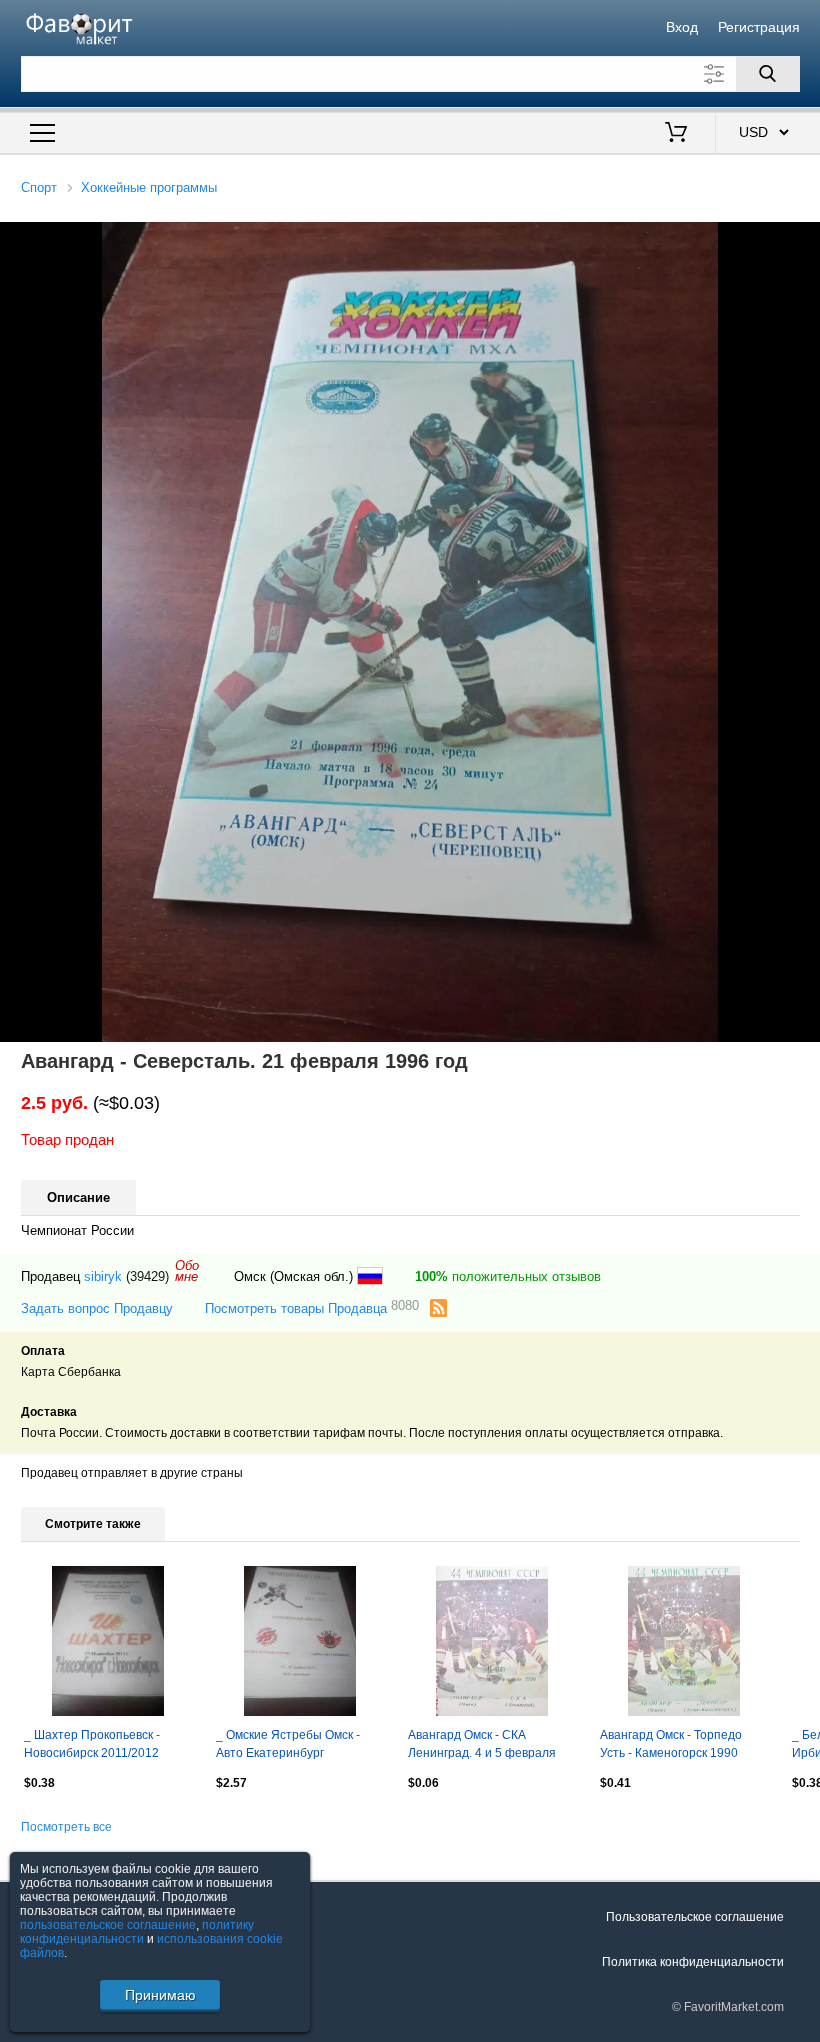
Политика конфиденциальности (693, 1962)
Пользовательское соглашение (695, 1917)
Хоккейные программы (149, 187)
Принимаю (160, 1995)
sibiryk (103, 1276)
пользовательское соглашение (108, 1925)
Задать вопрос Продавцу (97, 1308)
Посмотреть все (66, 1827)
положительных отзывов (508, 1276)
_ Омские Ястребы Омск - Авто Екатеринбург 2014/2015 (288, 1746)
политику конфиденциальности (137, 1932)
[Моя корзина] (676, 134)
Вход (682, 27)
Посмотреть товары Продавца (312, 1307)
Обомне (187, 1271)
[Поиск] (768, 74)
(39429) (147, 1276)
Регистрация (759, 27)
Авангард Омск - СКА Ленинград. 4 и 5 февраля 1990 (482, 1746)
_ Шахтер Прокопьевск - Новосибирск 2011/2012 (92, 1744)
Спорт (39, 187)
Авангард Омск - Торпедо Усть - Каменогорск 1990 (671, 1744)
